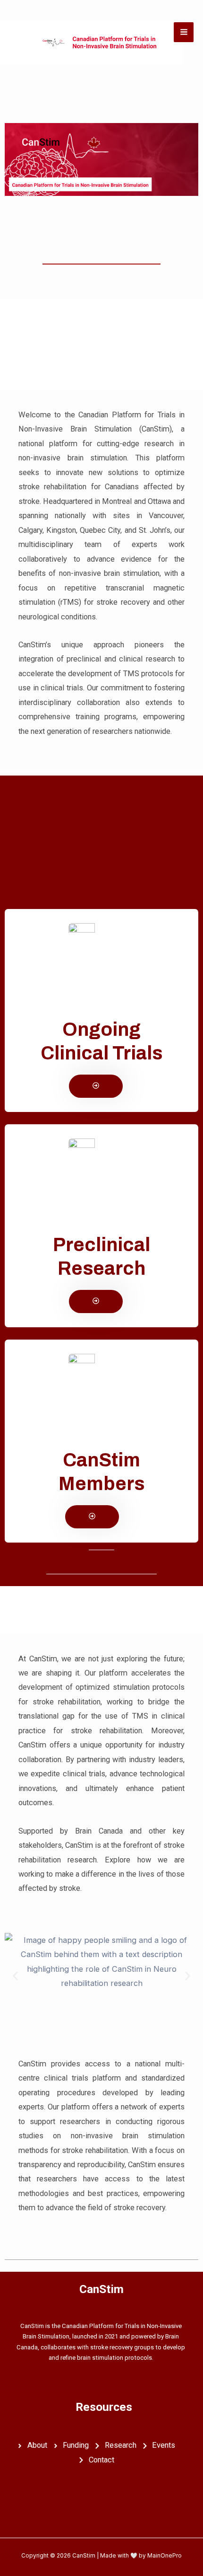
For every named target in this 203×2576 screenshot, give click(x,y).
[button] (15, 1976)
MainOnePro (165, 2555)
